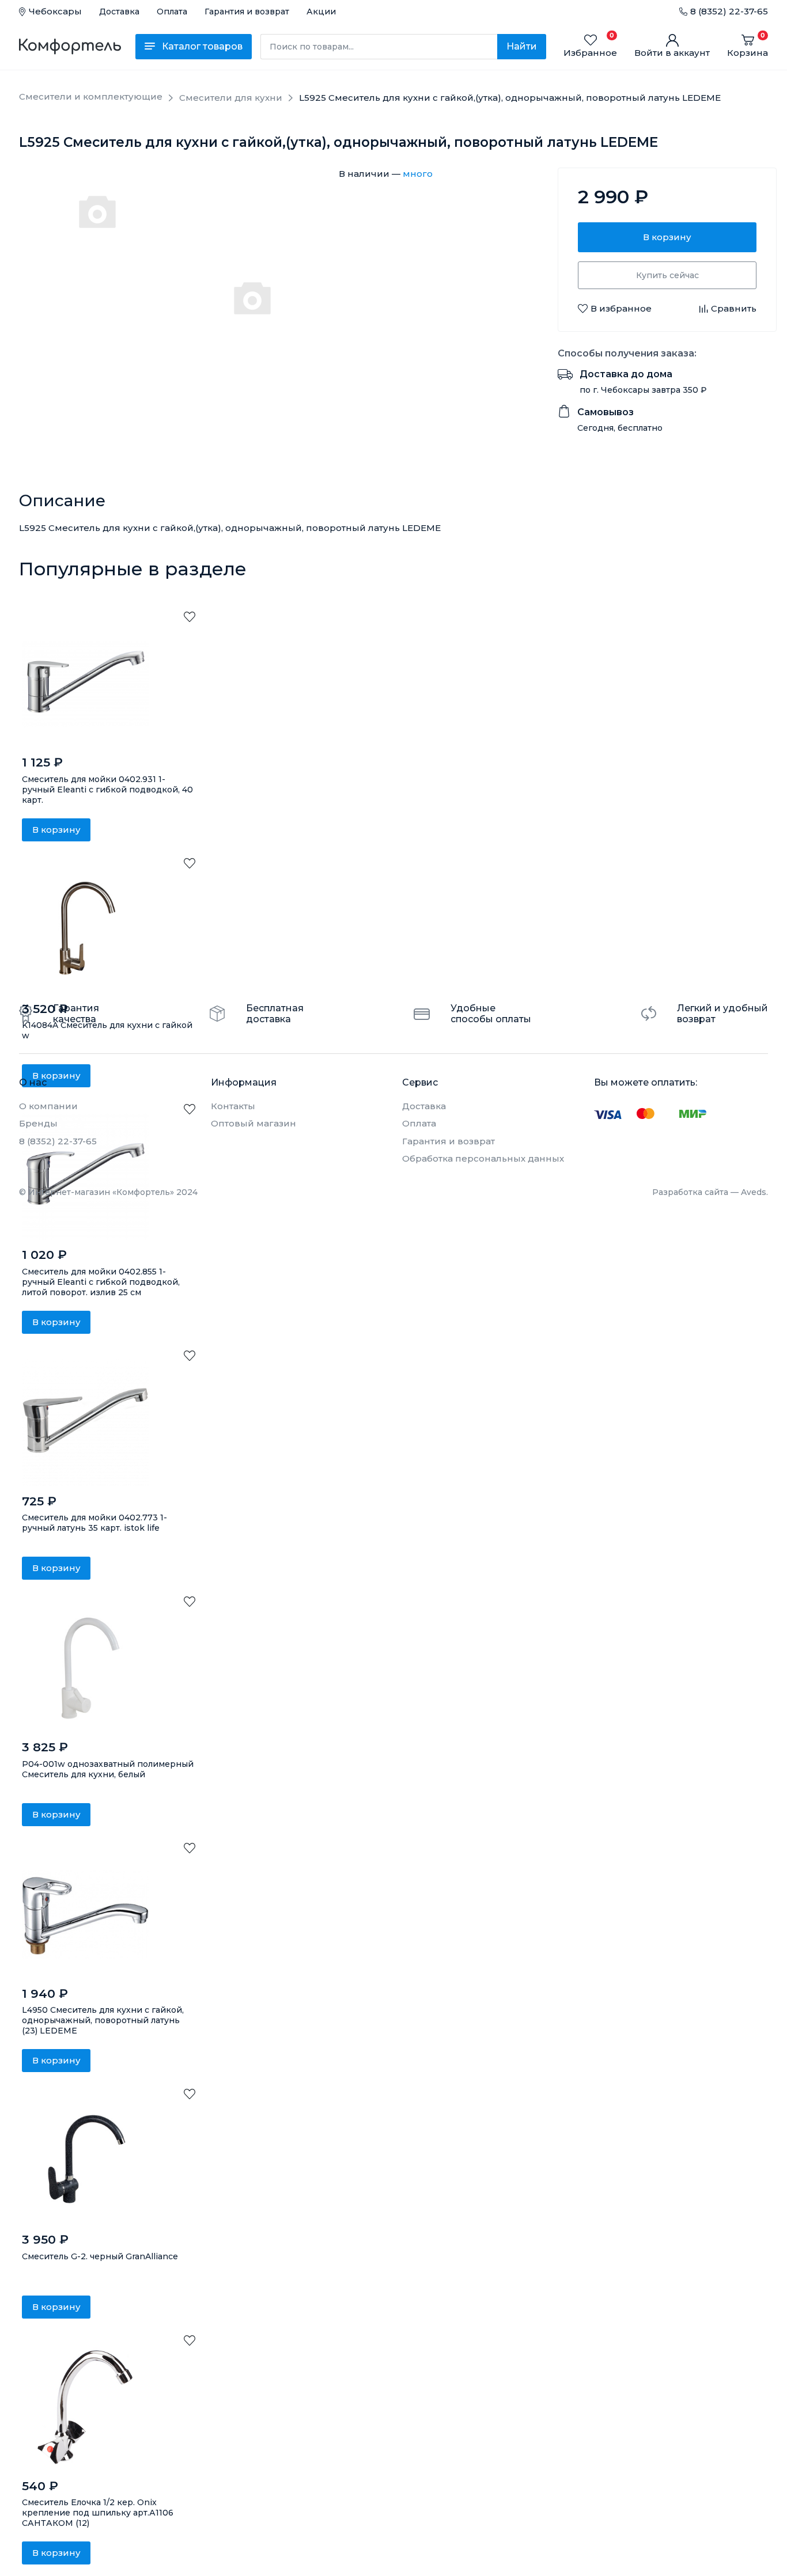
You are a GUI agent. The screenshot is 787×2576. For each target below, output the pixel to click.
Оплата (172, 12)
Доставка (119, 12)
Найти (522, 46)
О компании (48, 1106)
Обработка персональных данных (483, 1158)
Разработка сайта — (710, 1192)
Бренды (38, 1123)
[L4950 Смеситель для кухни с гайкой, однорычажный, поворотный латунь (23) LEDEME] (85, 1915)
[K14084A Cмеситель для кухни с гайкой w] (85, 930)
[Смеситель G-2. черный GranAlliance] (85, 2161)
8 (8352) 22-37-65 (729, 11)
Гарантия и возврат (247, 12)
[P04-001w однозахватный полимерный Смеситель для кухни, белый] (85, 1668)
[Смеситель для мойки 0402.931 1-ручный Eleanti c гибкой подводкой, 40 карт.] (85, 684)
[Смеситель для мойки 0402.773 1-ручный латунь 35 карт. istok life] (85, 1422)
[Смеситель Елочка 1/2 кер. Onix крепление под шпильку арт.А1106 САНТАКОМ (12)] (85, 2407)
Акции (321, 12)
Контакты (233, 1106)
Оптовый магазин (253, 1123)
